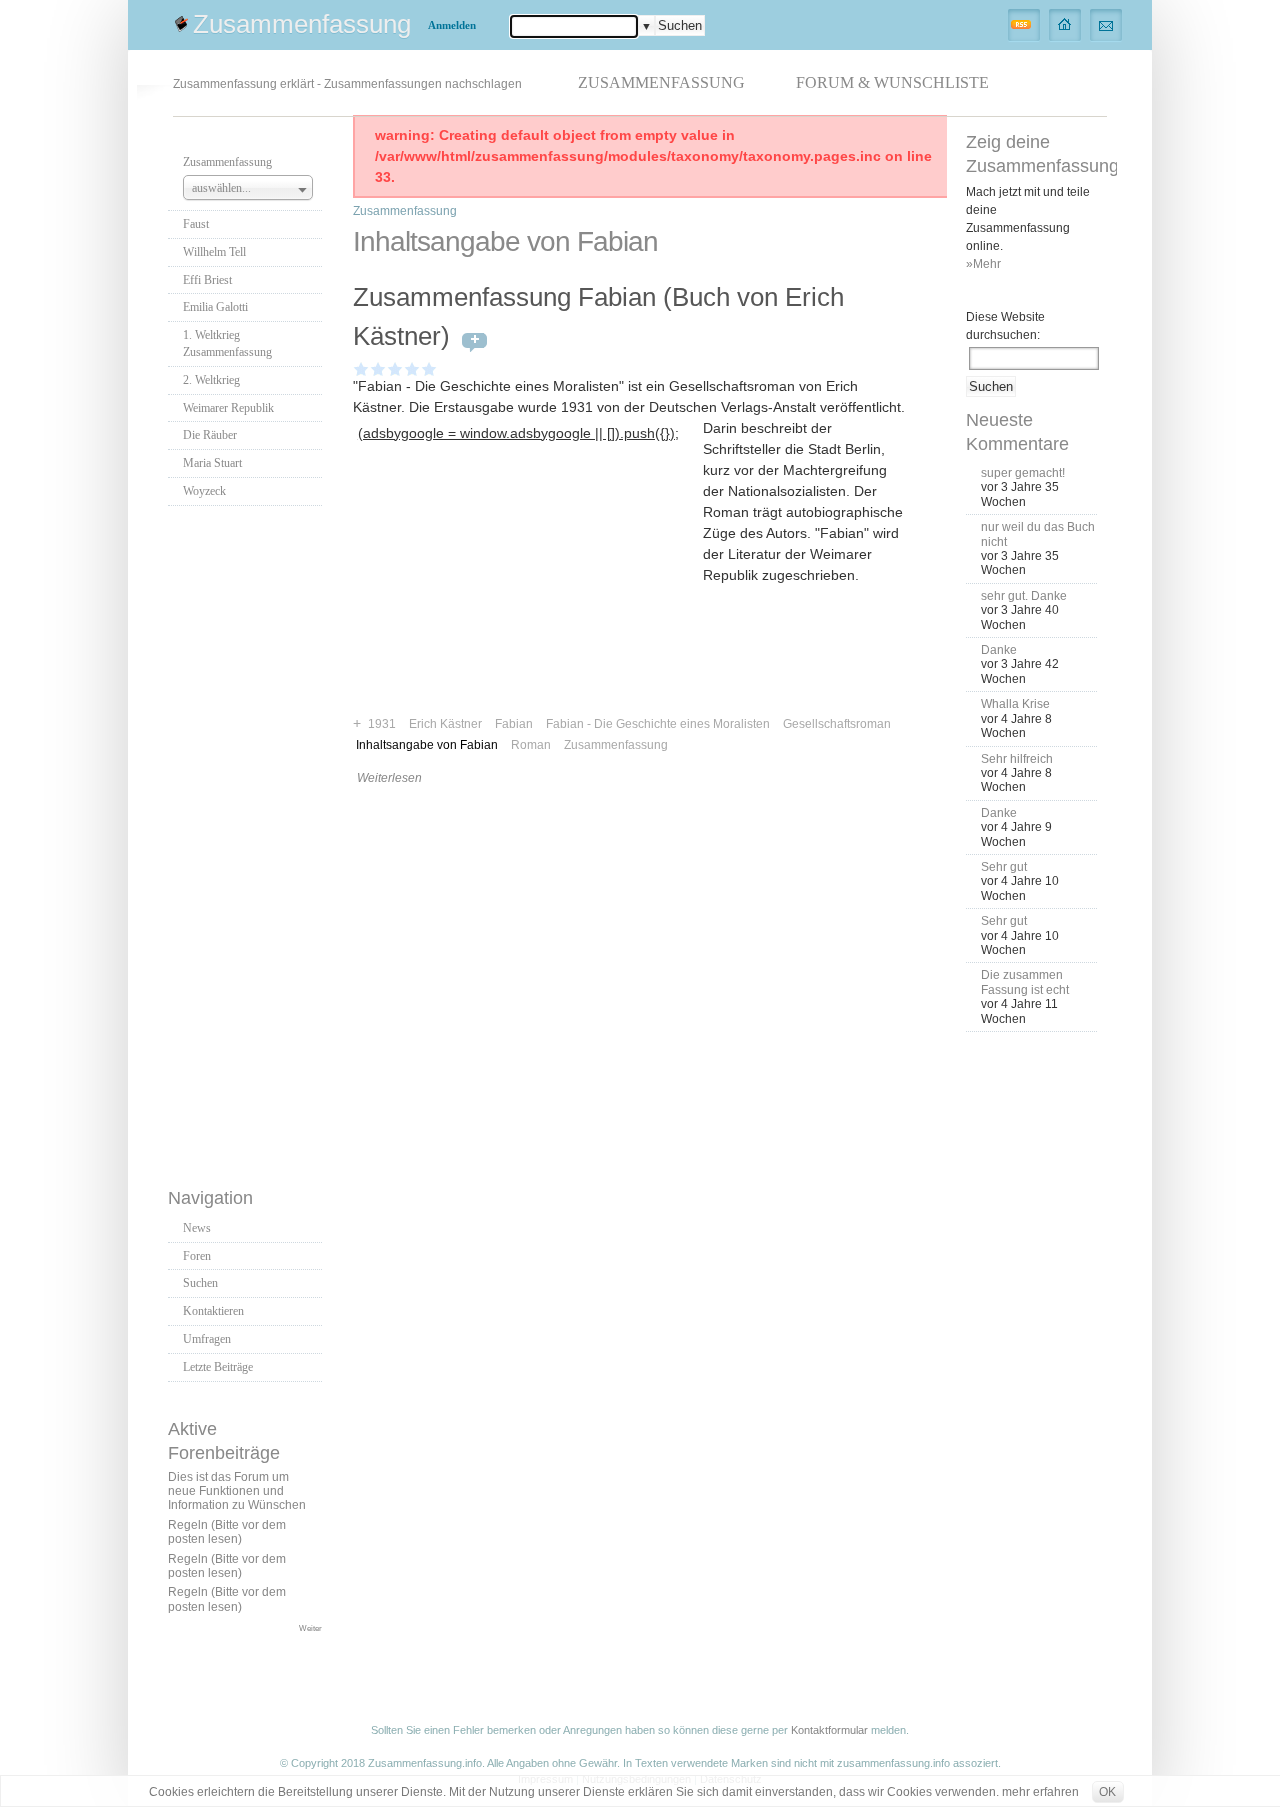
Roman (531, 745)
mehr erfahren (1040, 1792)
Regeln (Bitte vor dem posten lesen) (227, 1532)
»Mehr (983, 264)
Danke (999, 650)
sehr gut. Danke (1024, 596)
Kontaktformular (829, 1730)
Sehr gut (1004, 867)
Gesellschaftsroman (837, 724)
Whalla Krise (1015, 704)
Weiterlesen (389, 778)
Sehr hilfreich (1017, 759)
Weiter (310, 1628)
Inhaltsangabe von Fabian (427, 745)
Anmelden (452, 25)
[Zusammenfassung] (1065, 24)
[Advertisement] (248, 841)
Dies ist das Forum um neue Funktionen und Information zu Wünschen (237, 1491)
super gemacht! (1023, 473)
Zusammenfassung (302, 24)
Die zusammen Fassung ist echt (1025, 982)
